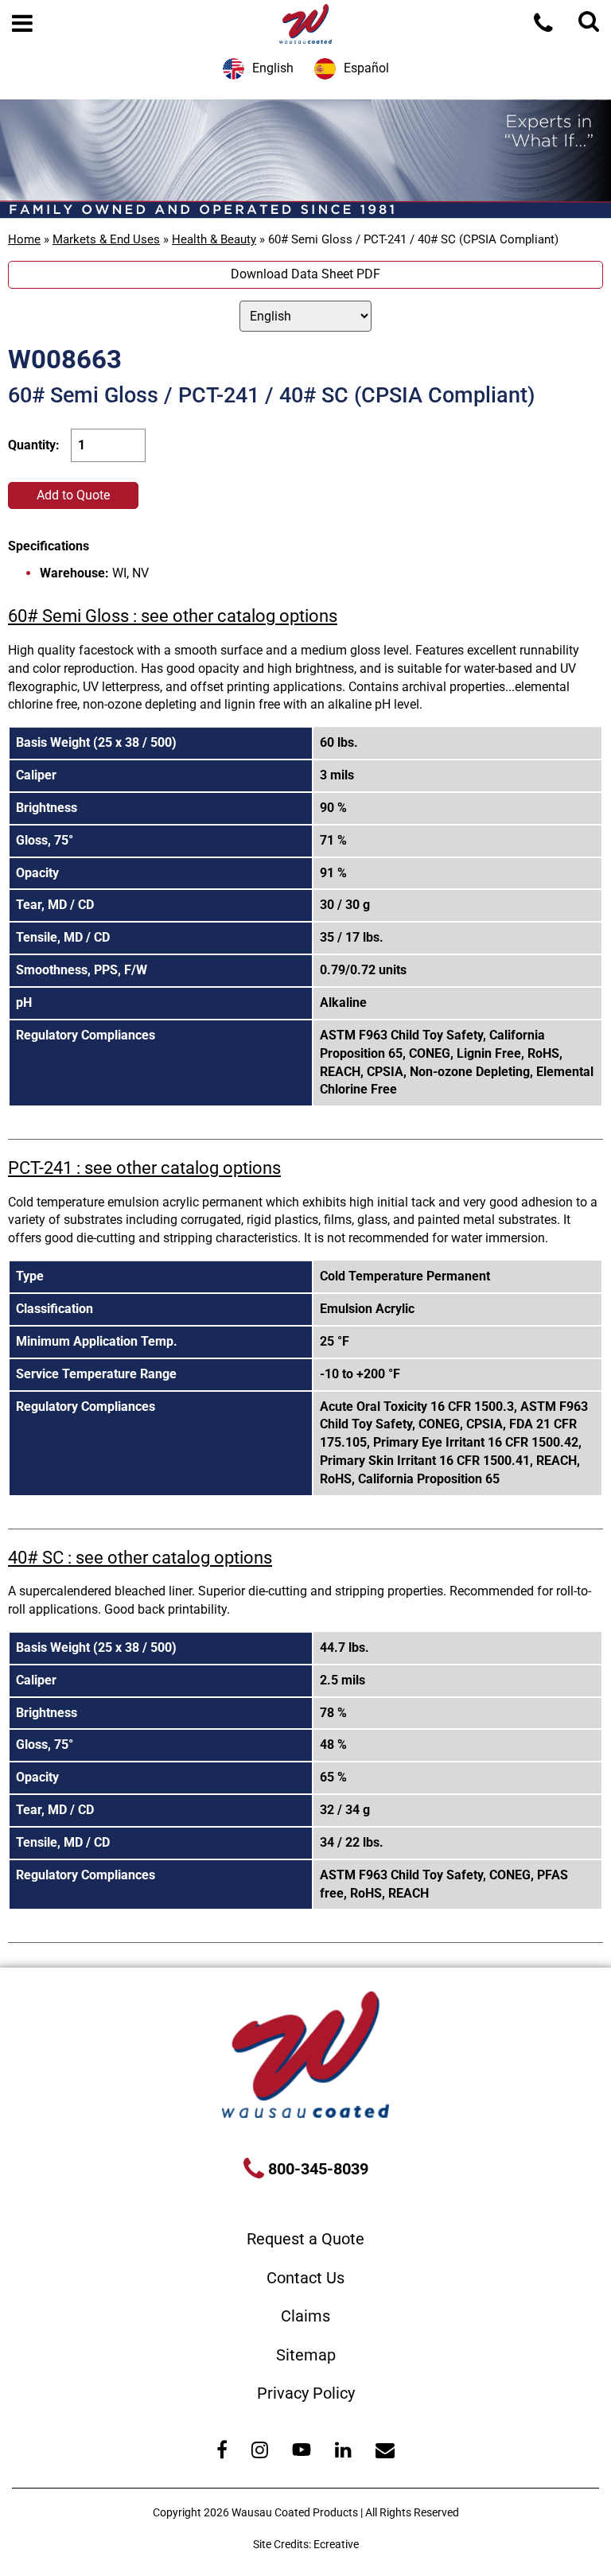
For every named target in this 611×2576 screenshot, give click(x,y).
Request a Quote (305, 2239)
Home (24, 239)
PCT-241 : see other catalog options (144, 1168)
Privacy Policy (306, 2393)
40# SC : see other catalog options (140, 1558)
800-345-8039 (316, 2169)
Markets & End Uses (106, 239)
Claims (305, 2316)
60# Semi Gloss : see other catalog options (173, 616)
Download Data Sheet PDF (305, 274)
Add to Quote (73, 495)
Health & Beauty (214, 239)
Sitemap (306, 2355)
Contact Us (305, 2278)
